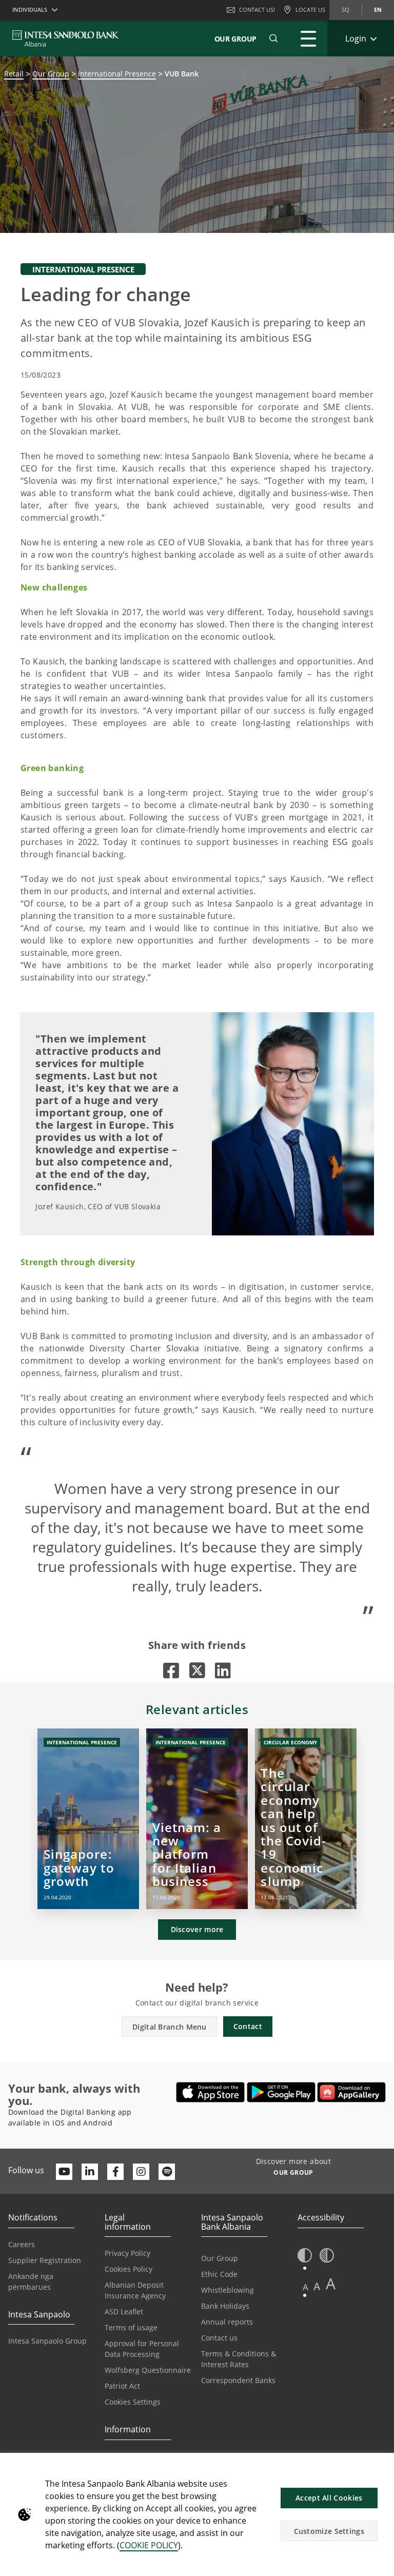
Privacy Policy (127, 2253)
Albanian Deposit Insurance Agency (135, 2290)
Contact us (219, 2338)
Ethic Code (219, 2274)
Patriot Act (122, 2386)
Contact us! (257, 9)
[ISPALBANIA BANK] (66, 38)
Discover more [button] (197, 1929)
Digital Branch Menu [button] (170, 2027)
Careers (22, 2244)
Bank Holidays (225, 2306)
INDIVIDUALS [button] (30, 9)
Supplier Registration (45, 2260)
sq (346, 9)
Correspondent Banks (238, 2380)
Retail (14, 74)
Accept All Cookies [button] (329, 2498)
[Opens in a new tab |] (171, 1670)
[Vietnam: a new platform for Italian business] (197, 1819)
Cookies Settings (133, 2402)
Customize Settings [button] (329, 2531)
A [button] (306, 2287)
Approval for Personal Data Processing (142, 2349)
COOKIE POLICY (149, 2545)
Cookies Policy (129, 2269)
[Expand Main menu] (308, 38)
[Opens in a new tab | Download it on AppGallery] (351, 2092)
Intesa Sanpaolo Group (47, 2341)
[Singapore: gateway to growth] (88, 1819)
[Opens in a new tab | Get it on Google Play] (281, 2092)
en (378, 9)
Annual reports (227, 2322)
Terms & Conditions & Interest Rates (239, 2359)
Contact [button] (248, 2026)
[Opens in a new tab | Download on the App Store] (211, 2092)
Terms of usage (131, 2327)
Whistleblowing (228, 2290)
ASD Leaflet (124, 2312)
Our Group (235, 39)
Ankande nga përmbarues (31, 2282)
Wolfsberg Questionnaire (148, 2370)
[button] (273, 38)
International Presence (117, 74)
